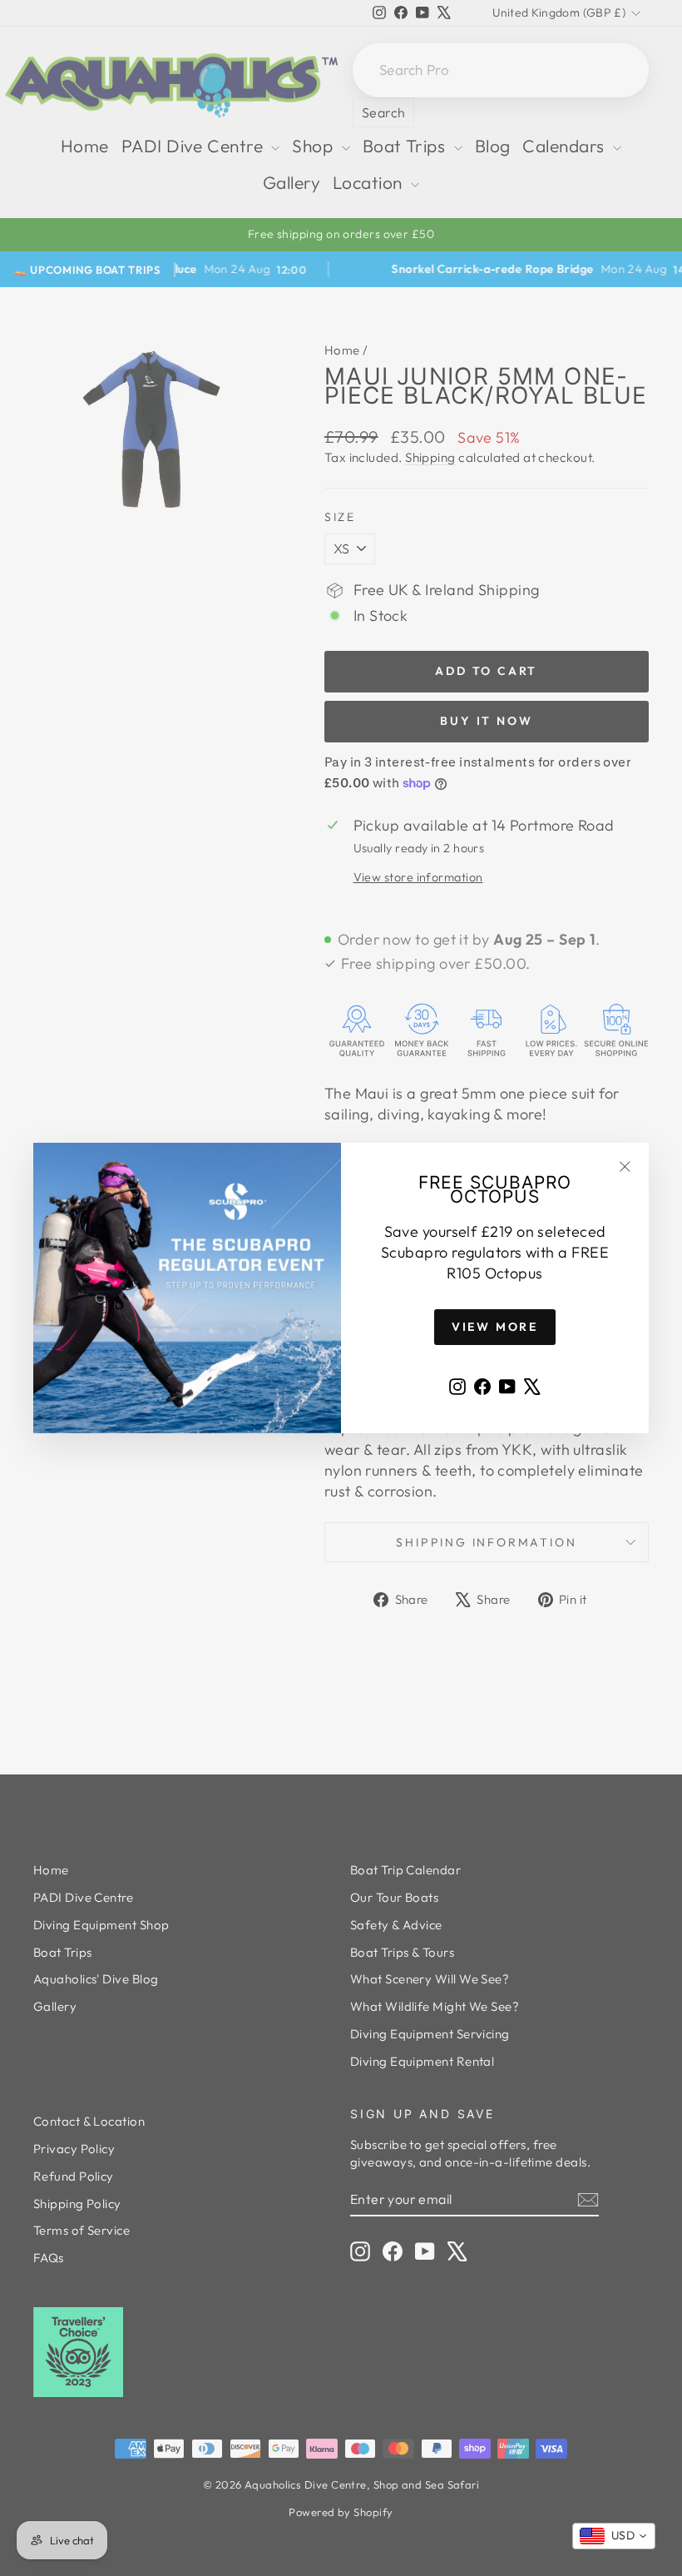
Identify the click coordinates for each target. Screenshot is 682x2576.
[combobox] (614, 2536)
